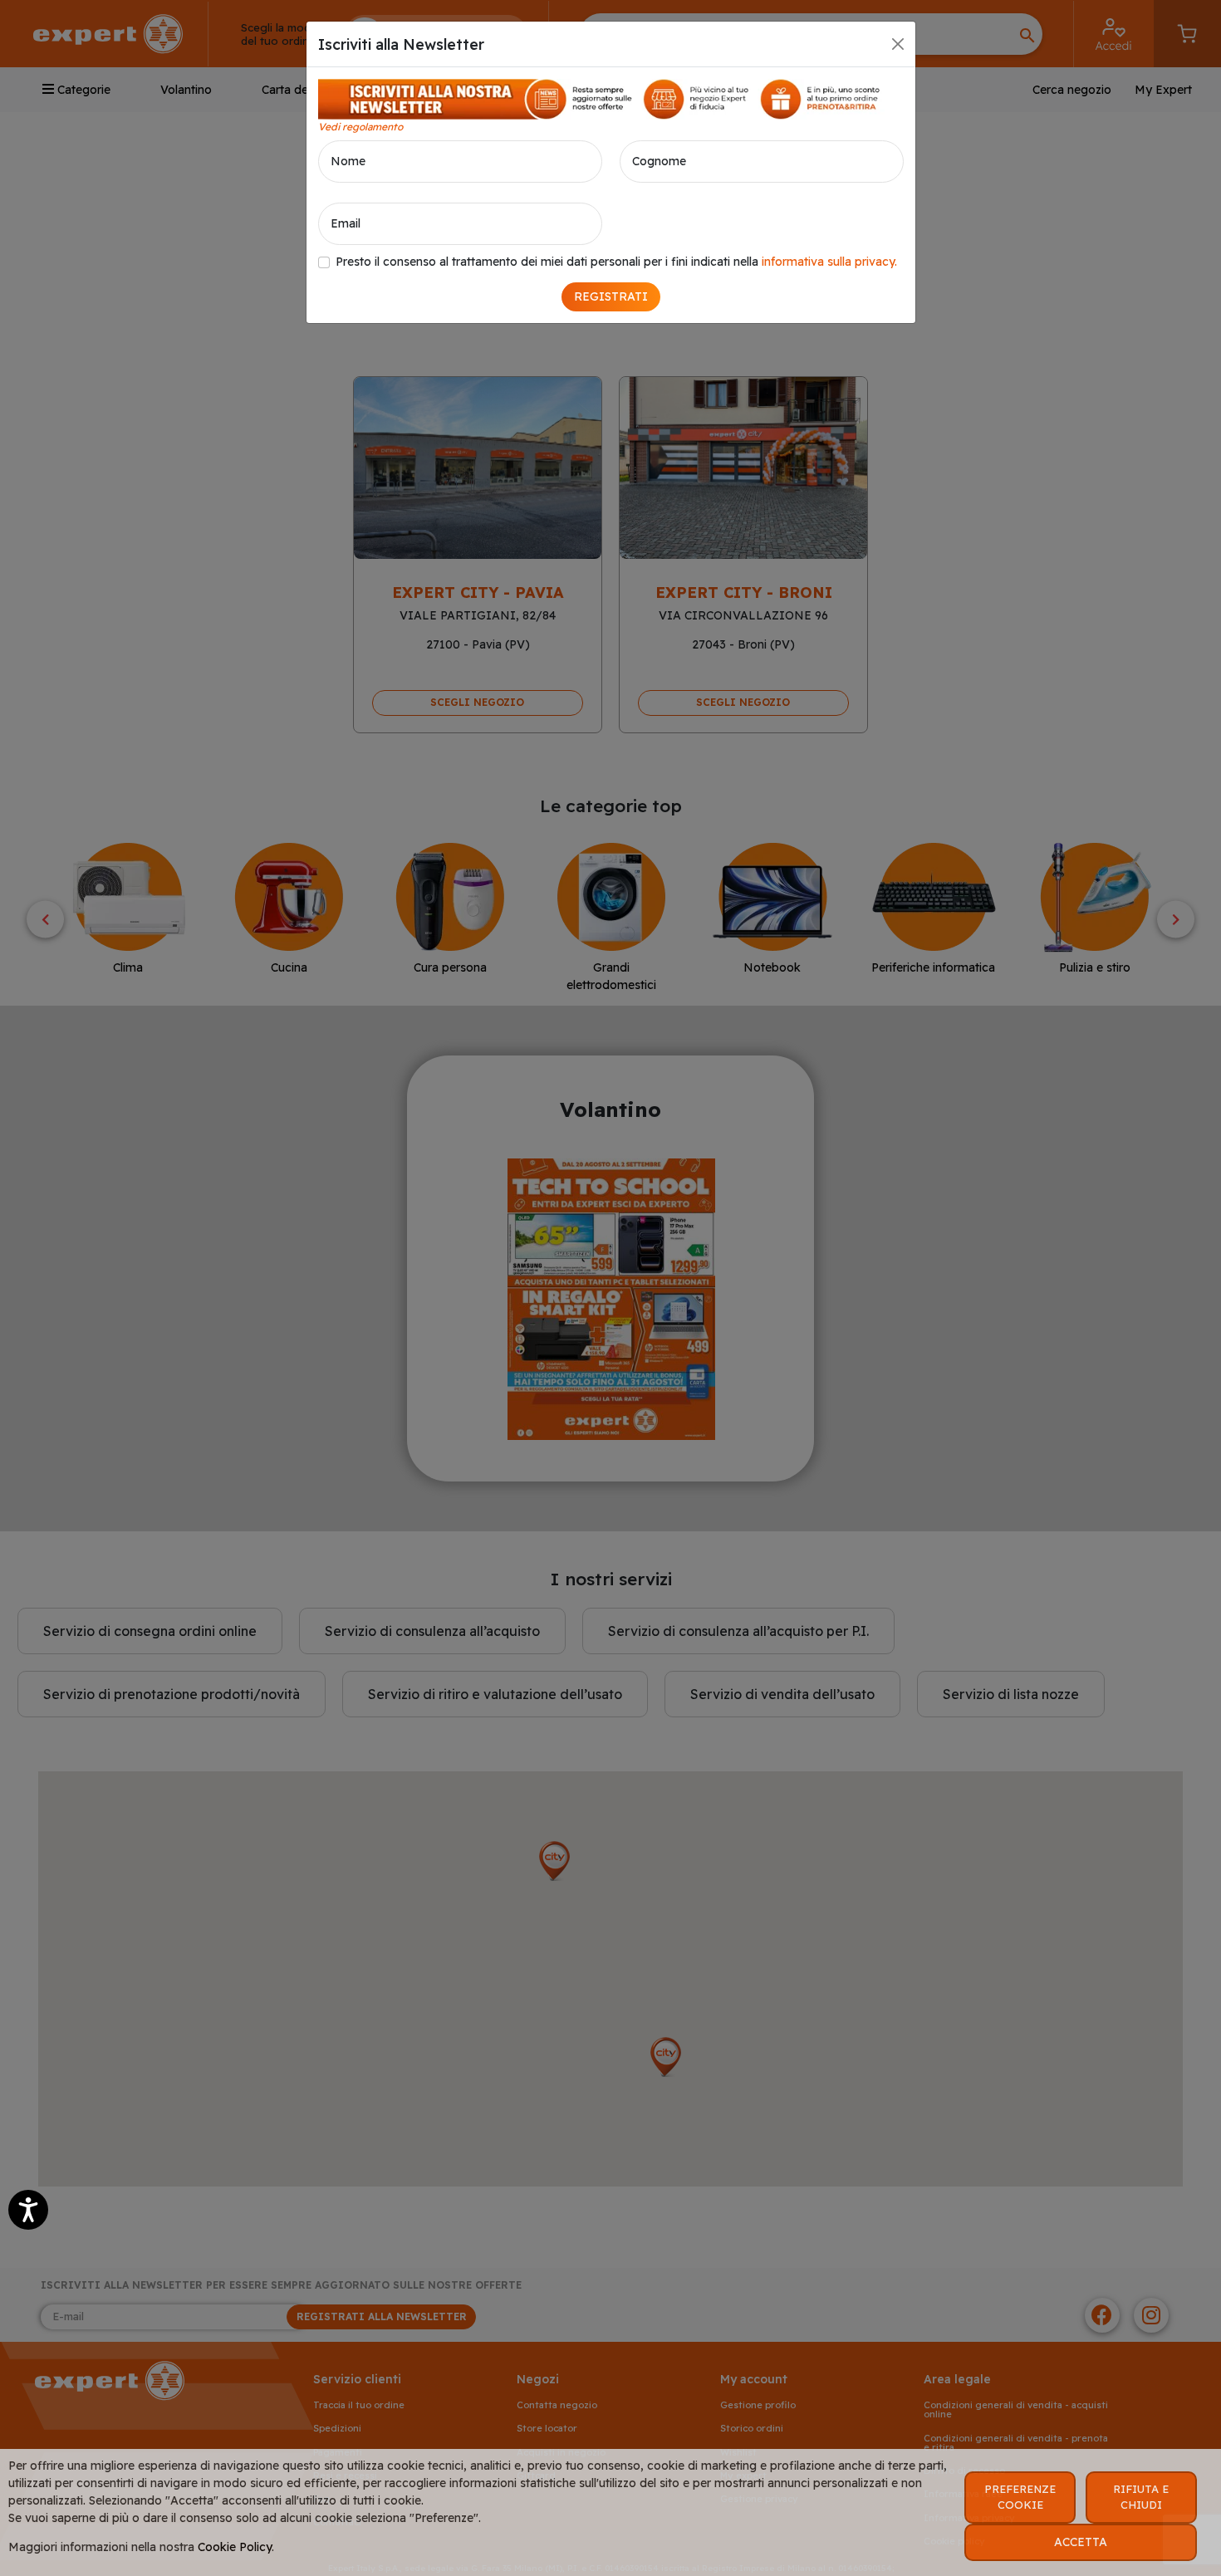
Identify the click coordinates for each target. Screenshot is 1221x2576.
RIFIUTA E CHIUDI (1141, 2497)
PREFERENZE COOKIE (1020, 2497)
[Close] (898, 44)
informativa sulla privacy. (829, 262)
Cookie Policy (235, 2547)
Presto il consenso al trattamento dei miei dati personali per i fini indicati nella (616, 262)
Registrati (611, 296)
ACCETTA (1081, 2542)
